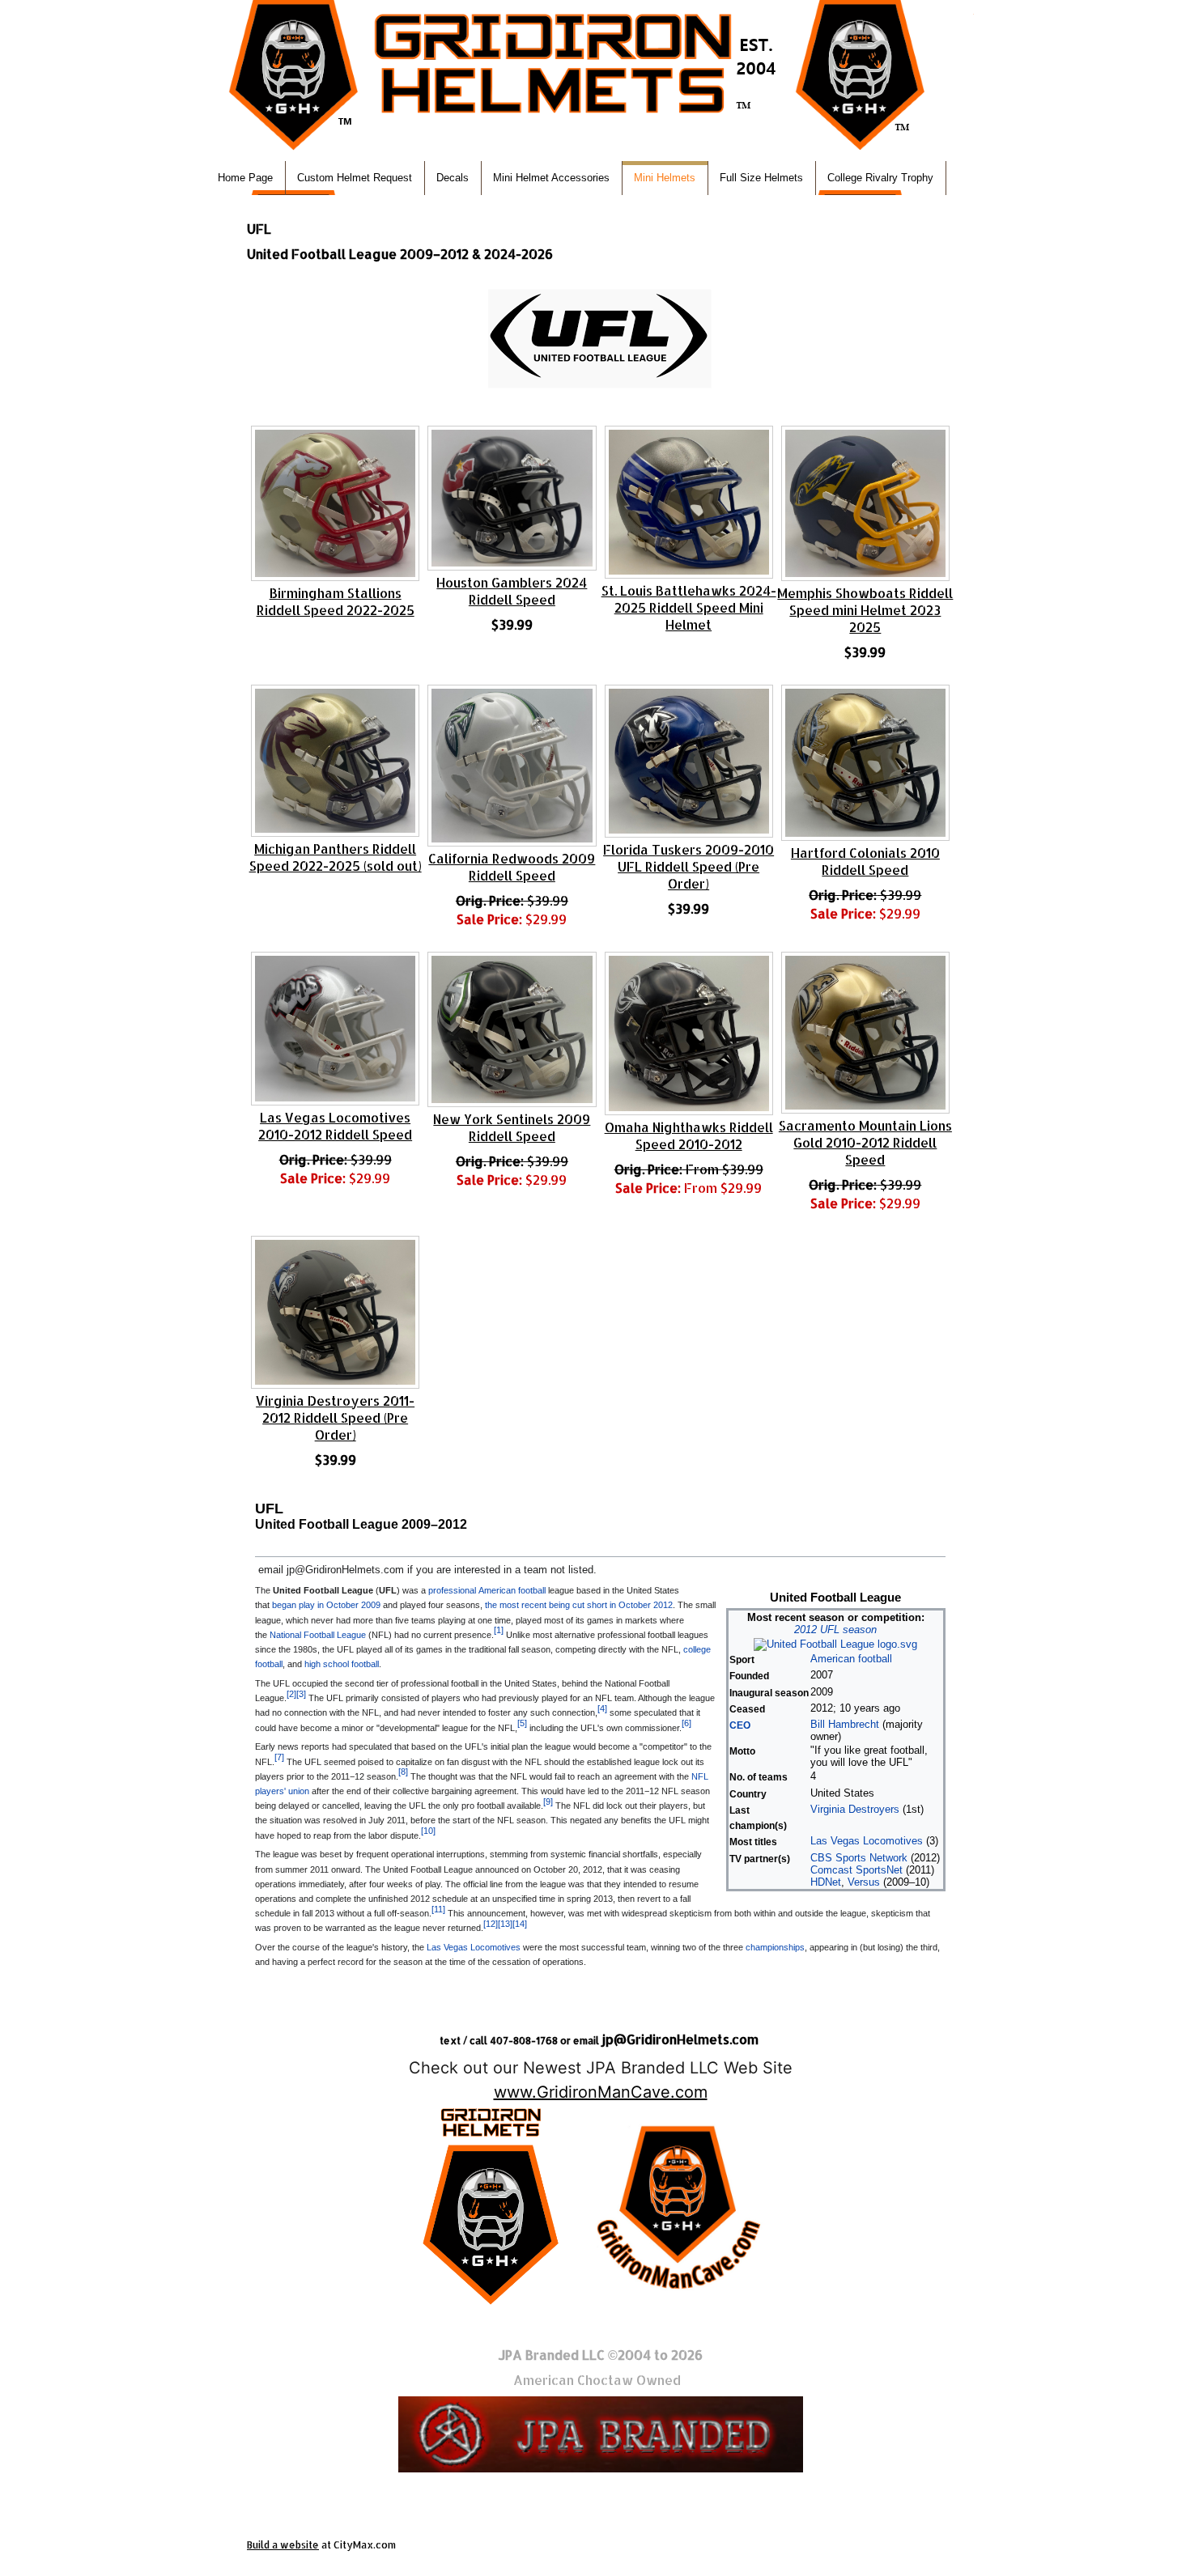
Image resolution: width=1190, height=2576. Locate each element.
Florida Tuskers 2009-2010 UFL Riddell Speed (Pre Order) (688, 866)
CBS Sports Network (859, 1858)
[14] (520, 1924)
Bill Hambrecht (845, 1724)
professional (452, 1590)
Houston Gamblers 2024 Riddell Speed (512, 591)
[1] (499, 1630)
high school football (342, 1664)
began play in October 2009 (326, 1605)
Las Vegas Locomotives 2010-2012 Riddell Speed (335, 1126)
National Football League (318, 1635)
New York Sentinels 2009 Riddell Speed (512, 1127)
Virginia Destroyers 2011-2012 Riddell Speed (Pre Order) (335, 1417)
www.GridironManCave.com (601, 2092)
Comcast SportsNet (856, 1870)
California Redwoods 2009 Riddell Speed (512, 867)
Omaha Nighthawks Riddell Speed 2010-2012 (689, 1135)
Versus (864, 1882)
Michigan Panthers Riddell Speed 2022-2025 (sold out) (336, 857)
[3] (301, 1694)
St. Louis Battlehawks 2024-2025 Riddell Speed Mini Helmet (689, 607)
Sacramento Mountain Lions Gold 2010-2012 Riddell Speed (865, 1142)
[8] (403, 1772)
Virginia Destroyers (855, 1809)
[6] (686, 1723)
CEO (740, 1725)
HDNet (826, 1882)
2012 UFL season (835, 1630)
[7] (279, 1757)
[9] (548, 1802)
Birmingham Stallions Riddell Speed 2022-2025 (336, 601)
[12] (491, 1924)
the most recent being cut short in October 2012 (579, 1605)
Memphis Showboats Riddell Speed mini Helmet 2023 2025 (865, 610)
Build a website (283, 2545)
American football (851, 1659)
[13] (505, 1924)
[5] (522, 1723)
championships (775, 1947)
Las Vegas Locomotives (867, 1841)
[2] (291, 1694)
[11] (438, 1909)
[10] (428, 1831)
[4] (602, 1708)
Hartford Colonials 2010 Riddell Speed (865, 861)
